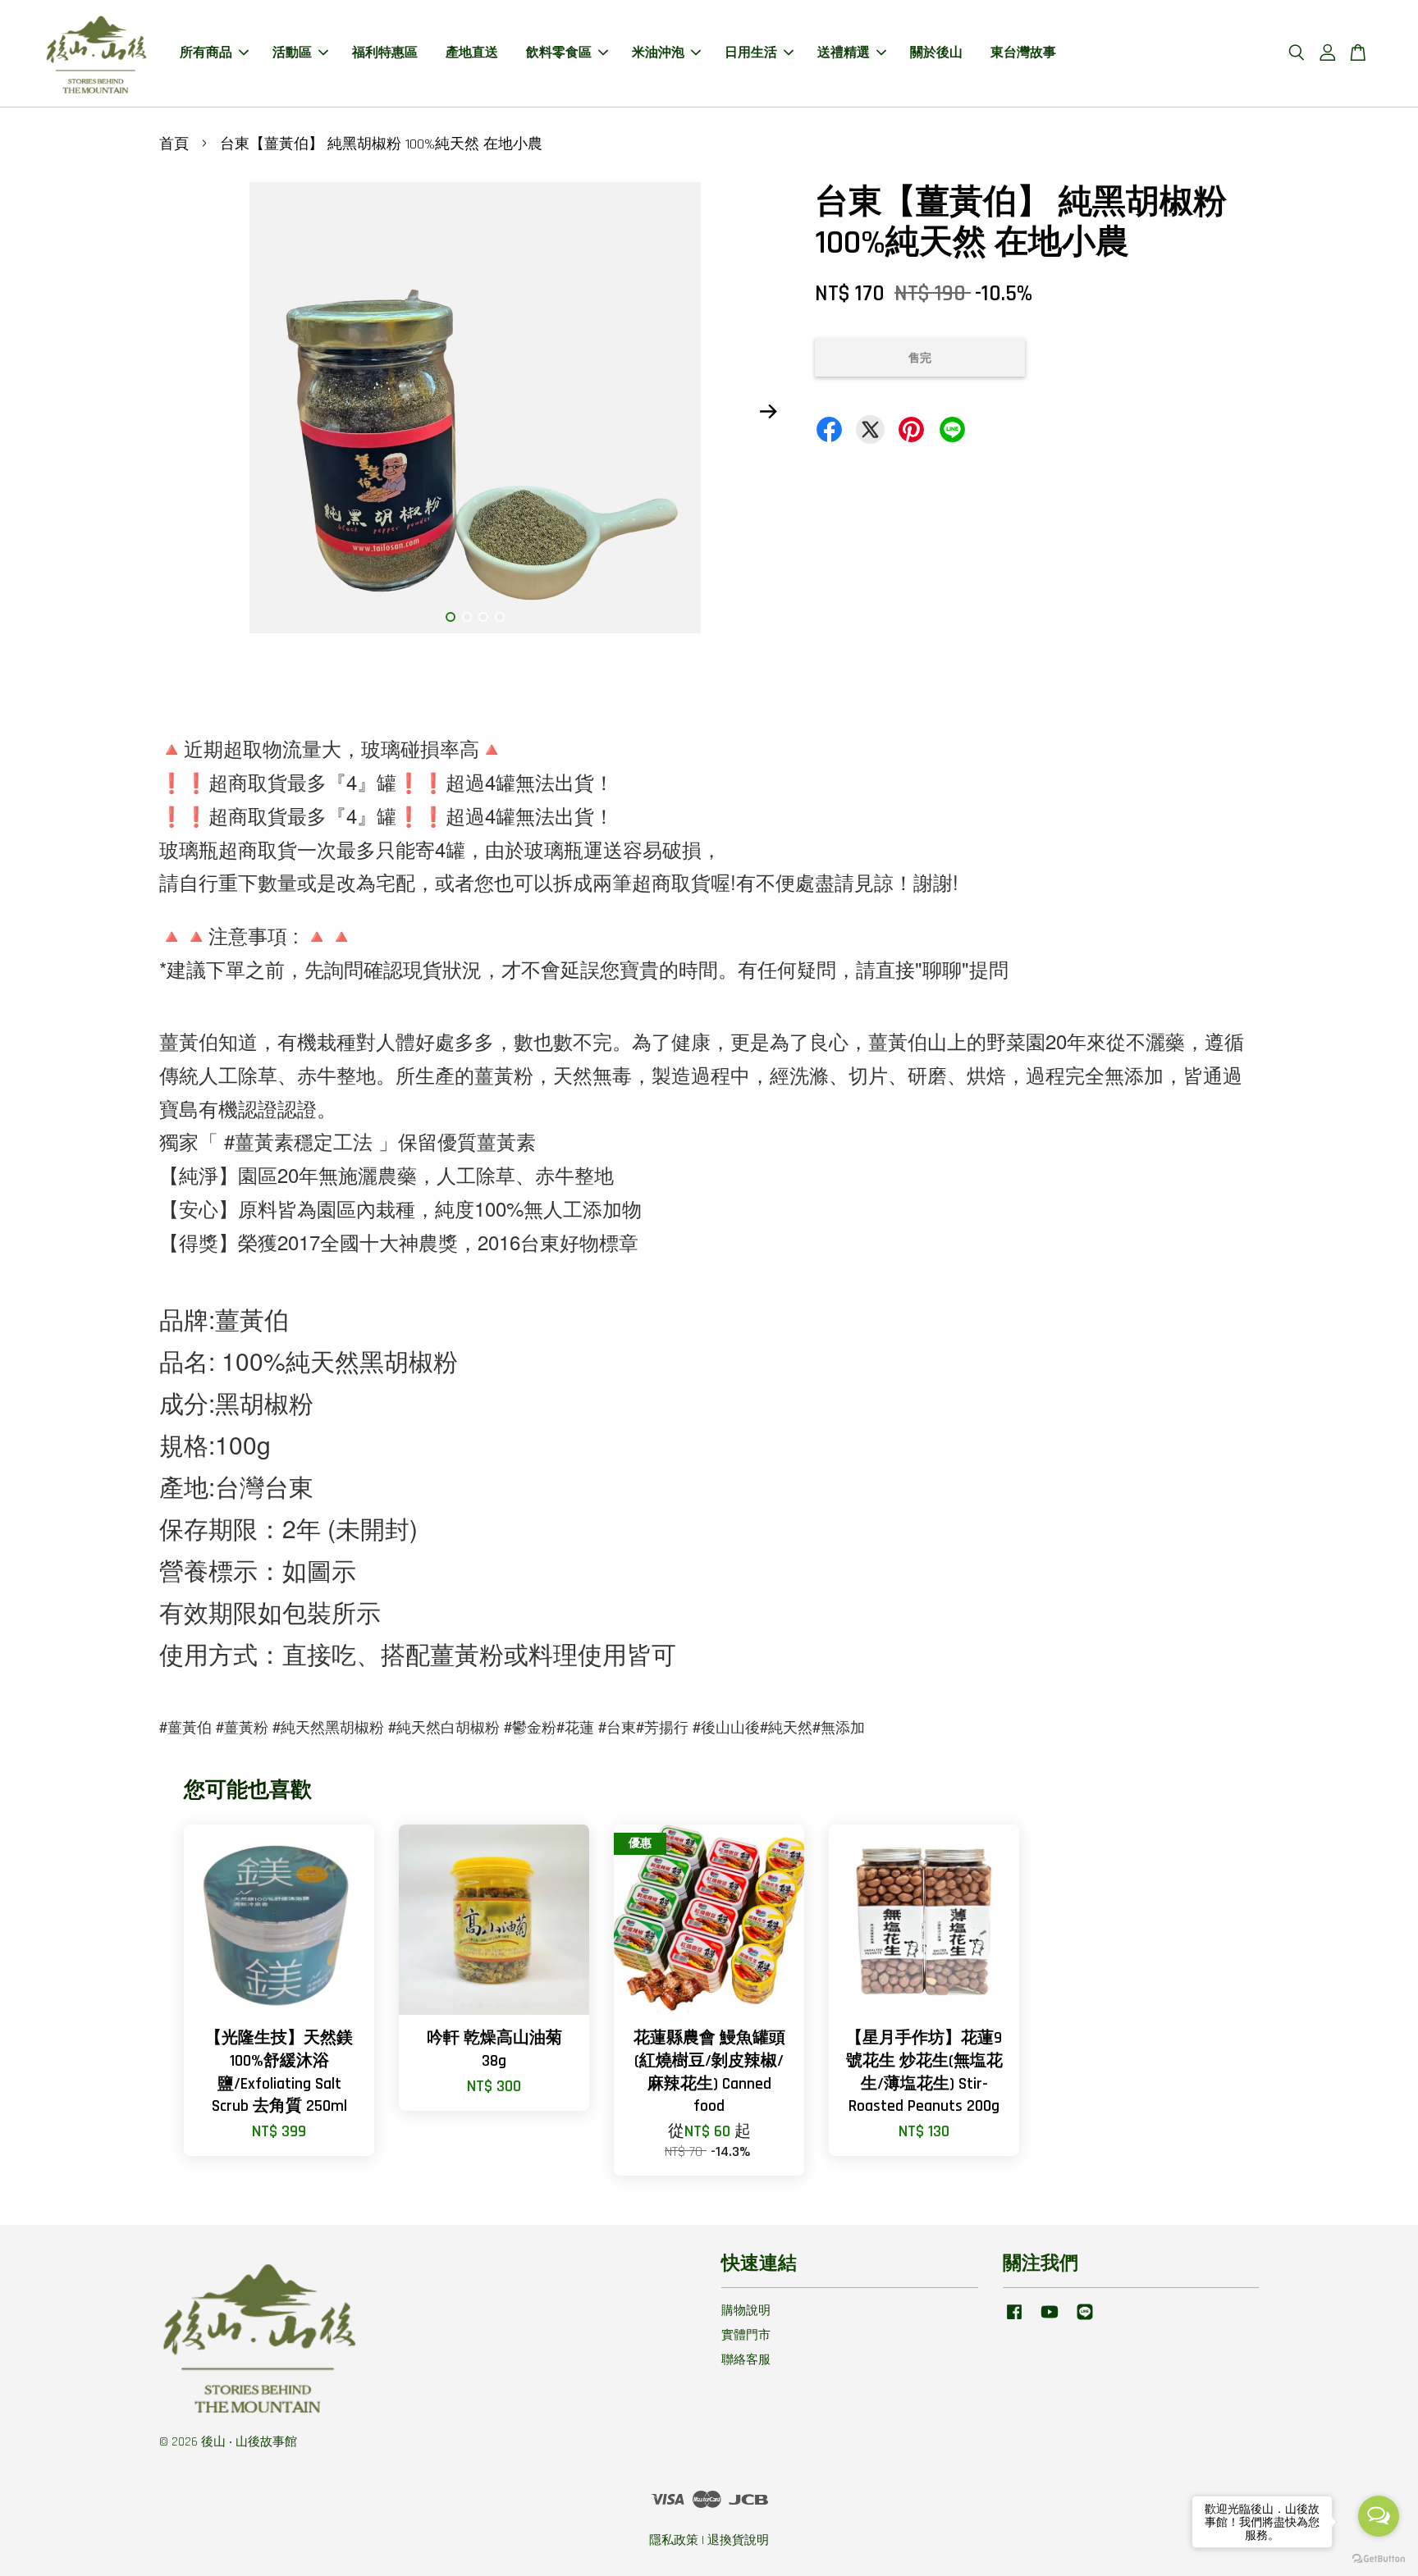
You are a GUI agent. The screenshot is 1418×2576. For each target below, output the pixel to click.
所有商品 (206, 53)
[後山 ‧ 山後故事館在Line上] (1085, 2320)
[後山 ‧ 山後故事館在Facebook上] (1014, 2320)
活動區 (292, 53)
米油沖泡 (658, 53)
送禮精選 (844, 53)
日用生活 (751, 53)
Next (768, 412)
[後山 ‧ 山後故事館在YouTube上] (1050, 2320)
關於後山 (936, 53)
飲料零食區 (559, 53)
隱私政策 (674, 2540)
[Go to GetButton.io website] (1379, 2559)
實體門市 (746, 2335)
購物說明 (746, 2311)
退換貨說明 (738, 2540)
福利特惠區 (385, 53)
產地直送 (472, 53)
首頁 (174, 144)
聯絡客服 (746, 2360)
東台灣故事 (1023, 53)
